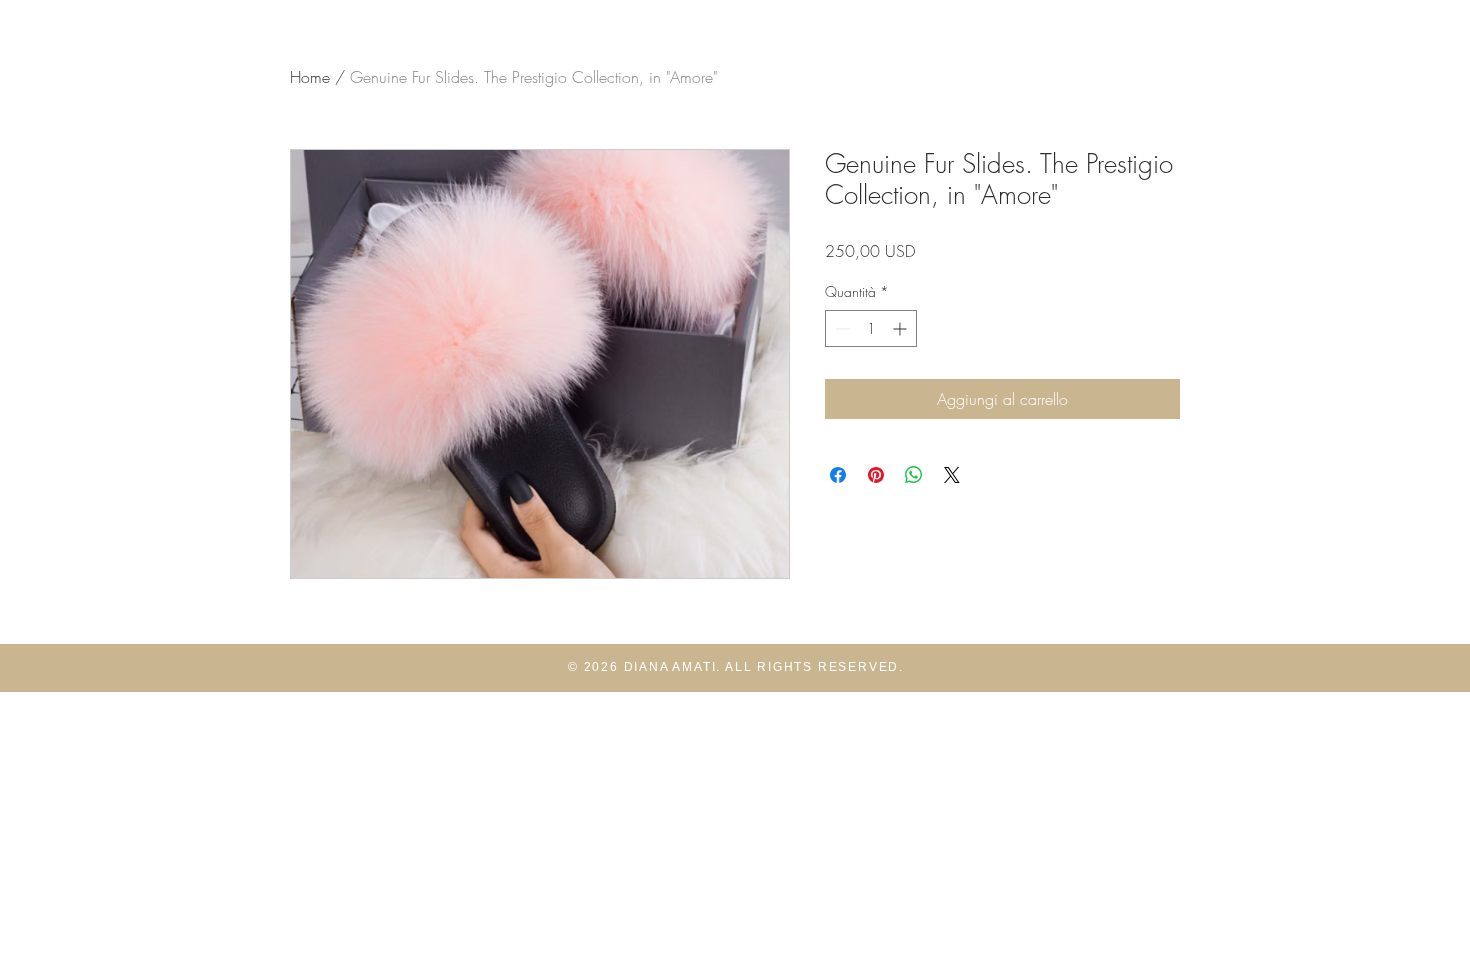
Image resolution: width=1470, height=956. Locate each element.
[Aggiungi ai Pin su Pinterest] (876, 475)
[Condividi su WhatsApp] (914, 475)
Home (310, 77)
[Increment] (901, 328)
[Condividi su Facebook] (838, 475)
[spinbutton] (871, 328)
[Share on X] (952, 475)
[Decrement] (840, 328)
